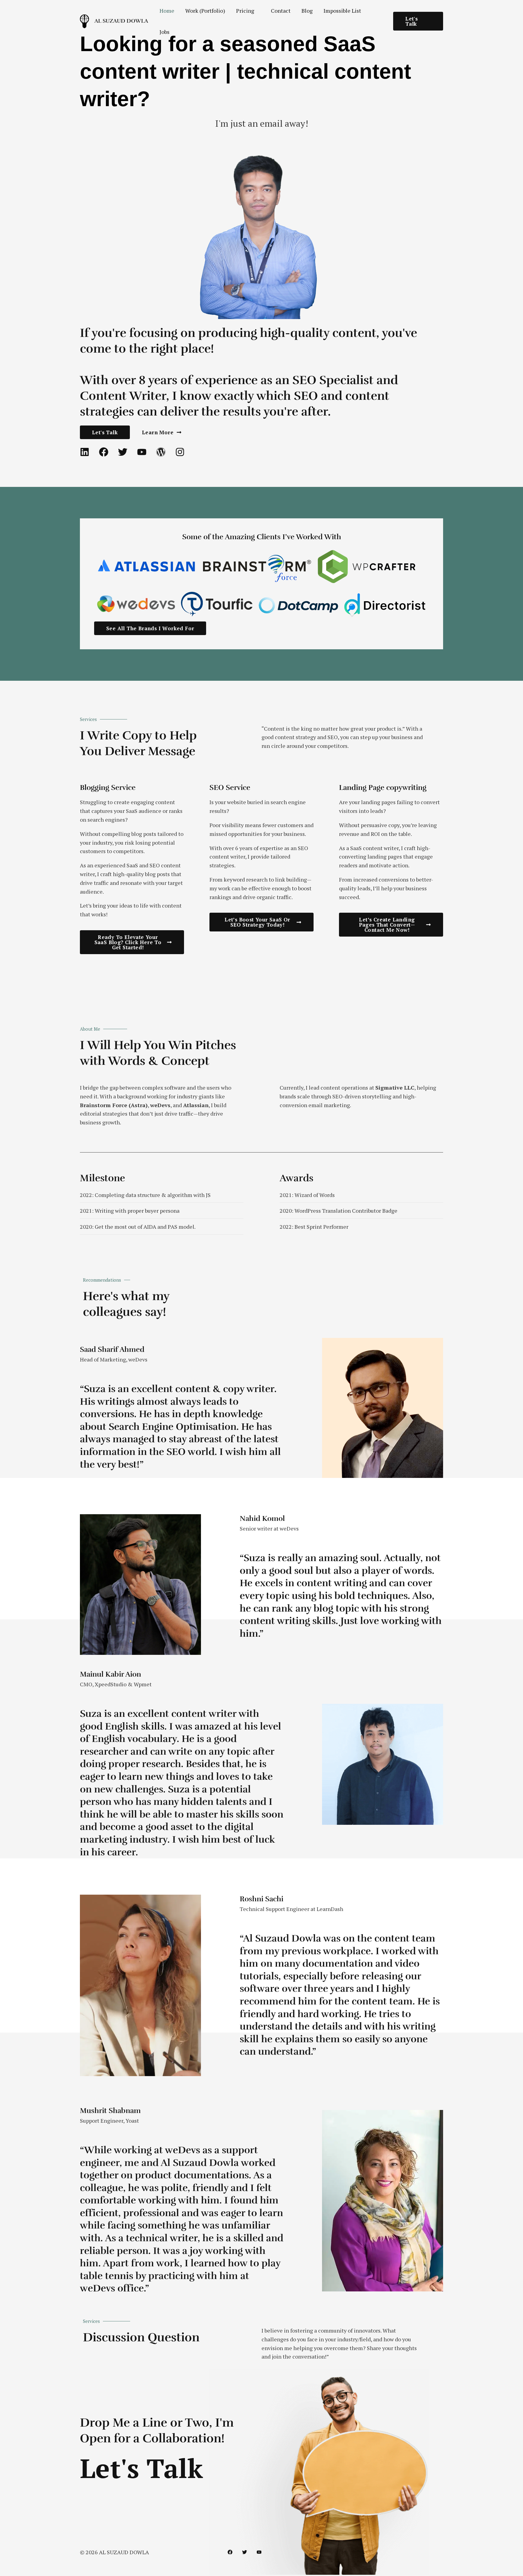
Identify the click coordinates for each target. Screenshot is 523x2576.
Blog (307, 11)
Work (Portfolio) (205, 11)
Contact (281, 11)
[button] (418, 21)
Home (167, 11)
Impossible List (342, 11)
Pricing (245, 11)
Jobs (164, 32)
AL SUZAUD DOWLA (121, 21)
